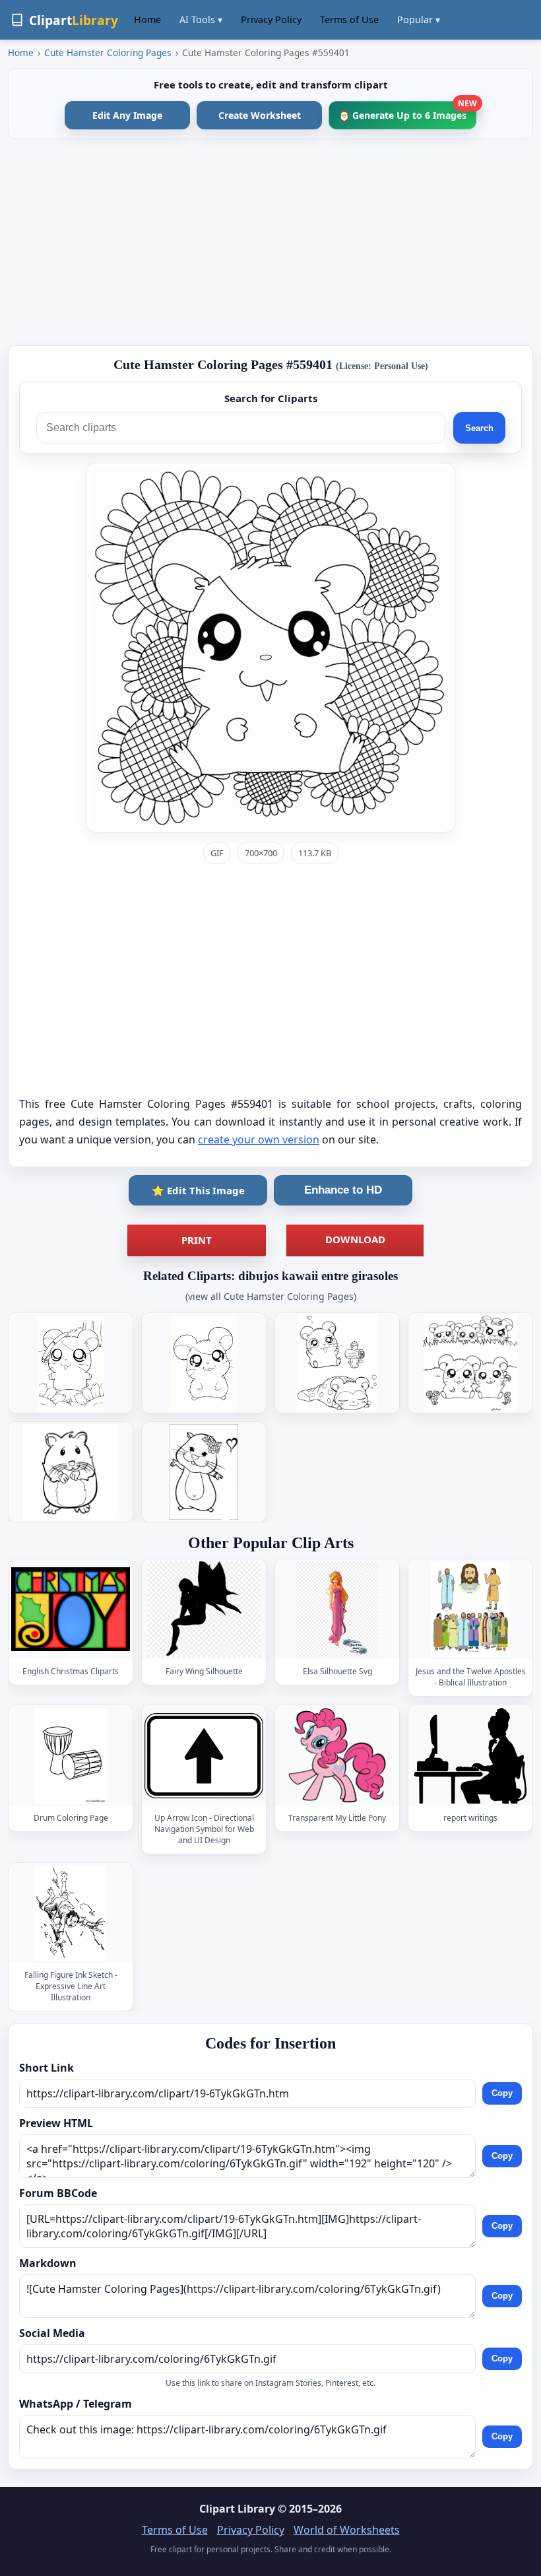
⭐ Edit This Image (198, 1190)
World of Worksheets (347, 2530)
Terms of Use (349, 19)
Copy (502, 2094)
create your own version (259, 1139)
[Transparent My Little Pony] (337, 1756)
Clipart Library (237, 2509)
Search (479, 428)
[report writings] (470, 1756)
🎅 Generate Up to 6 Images (407, 111)
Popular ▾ (419, 19)
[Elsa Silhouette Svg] (337, 1609)
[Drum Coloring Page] (71, 1756)
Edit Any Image (127, 115)
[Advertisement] (270, 242)
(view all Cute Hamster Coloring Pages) (271, 1296)
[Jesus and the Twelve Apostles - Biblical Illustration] (470, 1609)
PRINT (197, 1240)
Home (147, 19)
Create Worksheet (260, 115)
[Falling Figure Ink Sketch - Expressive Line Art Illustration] (71, 1913)
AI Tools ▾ (201, 19)
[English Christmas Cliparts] (71, 1609)
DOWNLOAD (355, 1239)
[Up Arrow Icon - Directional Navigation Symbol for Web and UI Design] (204, 1756)
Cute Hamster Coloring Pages (108, 52)
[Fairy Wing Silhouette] (204, 1609)
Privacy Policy (271, 19)
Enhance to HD (343, 1190)
